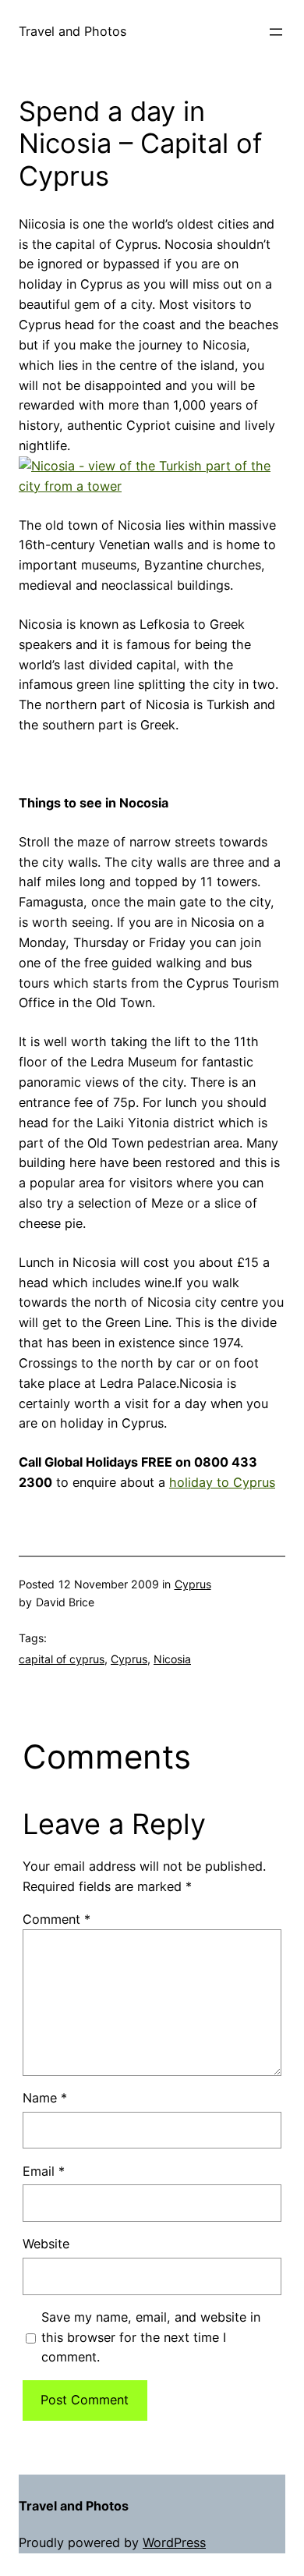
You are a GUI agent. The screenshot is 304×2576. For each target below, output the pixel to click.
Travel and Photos (72, 31)
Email (44, 2171)
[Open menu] (276, 32)
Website (46, 2244)
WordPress (174, 2542)
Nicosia (172, 1659)
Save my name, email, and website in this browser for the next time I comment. (151, 2337)
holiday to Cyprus (222, 1482)
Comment (57, 1919)
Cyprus (193, 1584)
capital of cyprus (62, 1659)
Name (45, 2098)
